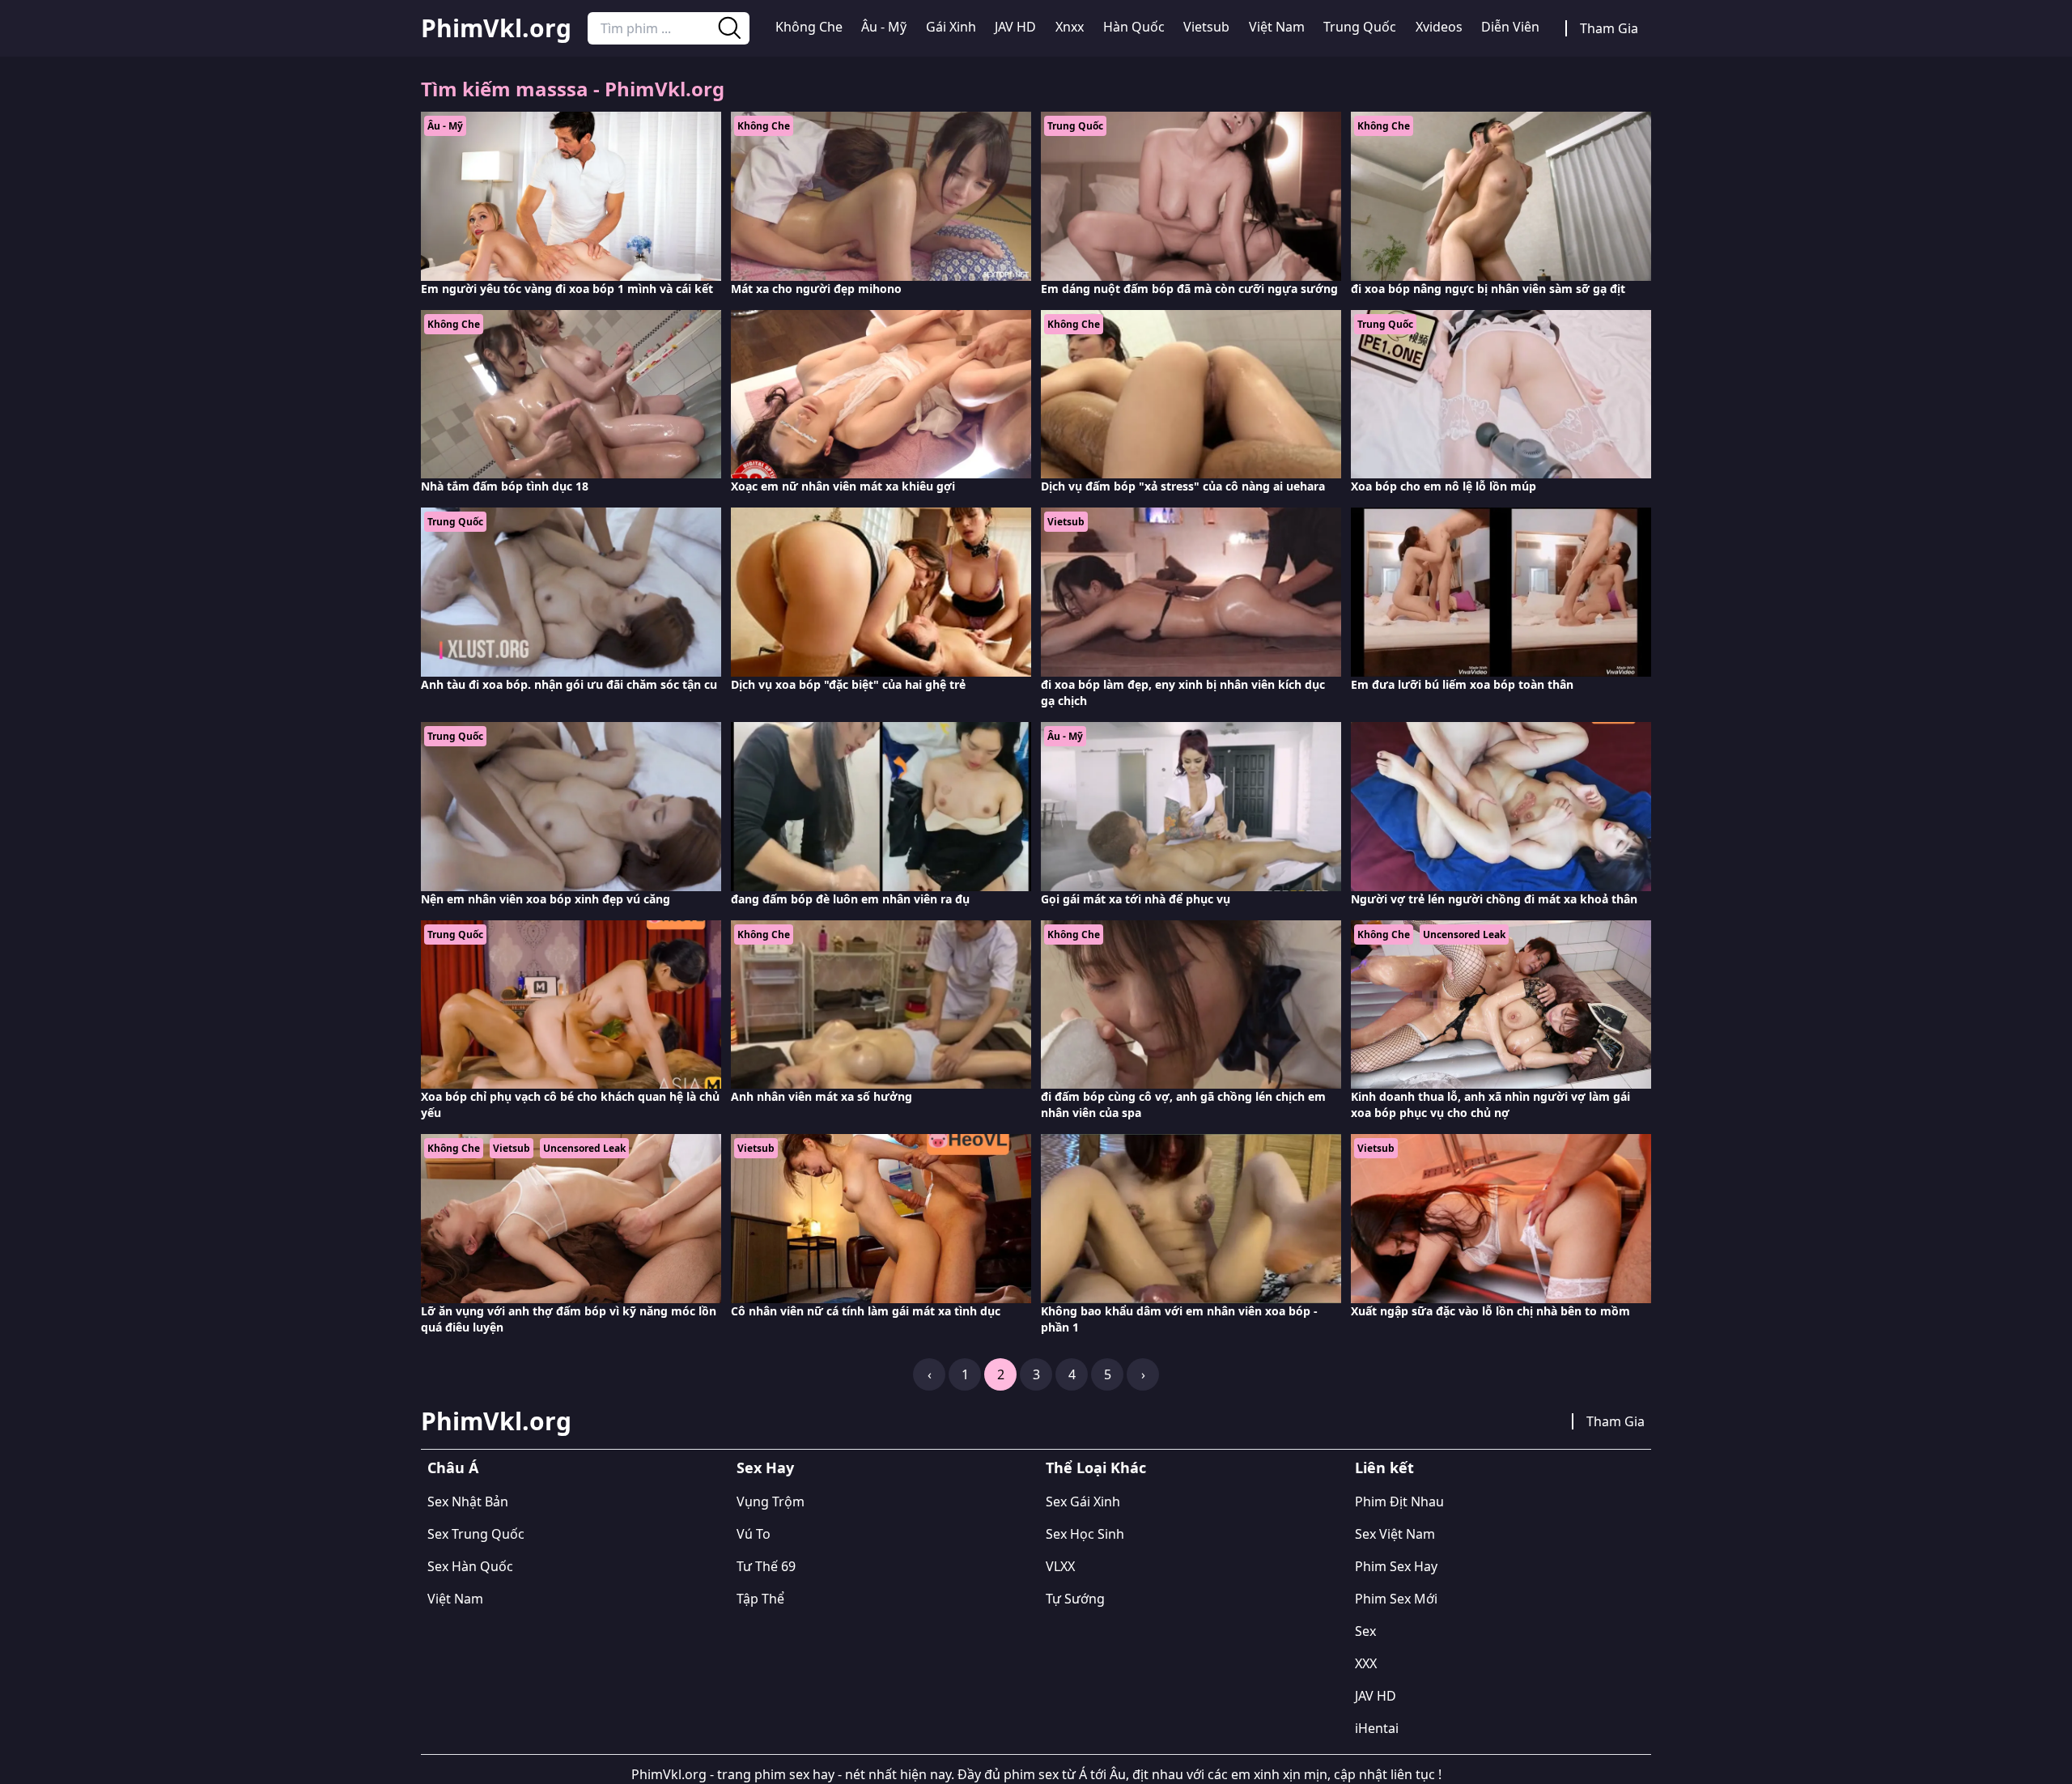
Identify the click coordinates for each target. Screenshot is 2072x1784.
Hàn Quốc (1134, 27)
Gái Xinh (951, 27)
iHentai (1377, 1728)
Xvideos (1439, 27)
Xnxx (1070, 27)
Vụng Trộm (771, 1502)
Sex (1365, 1631)
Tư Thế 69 (766, 1566)
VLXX (1060, 1566)
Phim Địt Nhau (1399, 1502)
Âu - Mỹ (884, 27)
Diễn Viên (1510, 27)
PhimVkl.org (496, 28)
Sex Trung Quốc (476, 1534)
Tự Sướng (1075, 1599)
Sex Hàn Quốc (470, 1566)
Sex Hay (765, 1468)
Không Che (809, 27)
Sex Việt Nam (1395, 1534)
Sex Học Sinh (1085, 1534)
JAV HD (1015, 27)
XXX (1366, 1663)
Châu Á (453, 1468)
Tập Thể (760, 1599)
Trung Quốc (1360, 27)
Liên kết (1384, 1468)
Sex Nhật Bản (468, 1502)
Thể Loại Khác (1096, 1468)
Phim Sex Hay (1396, 1566)
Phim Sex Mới (1396, 1599)
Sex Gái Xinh (1083, 1502)
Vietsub (1206, 27)
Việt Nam (1277, 27)
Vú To (754, 1534)
